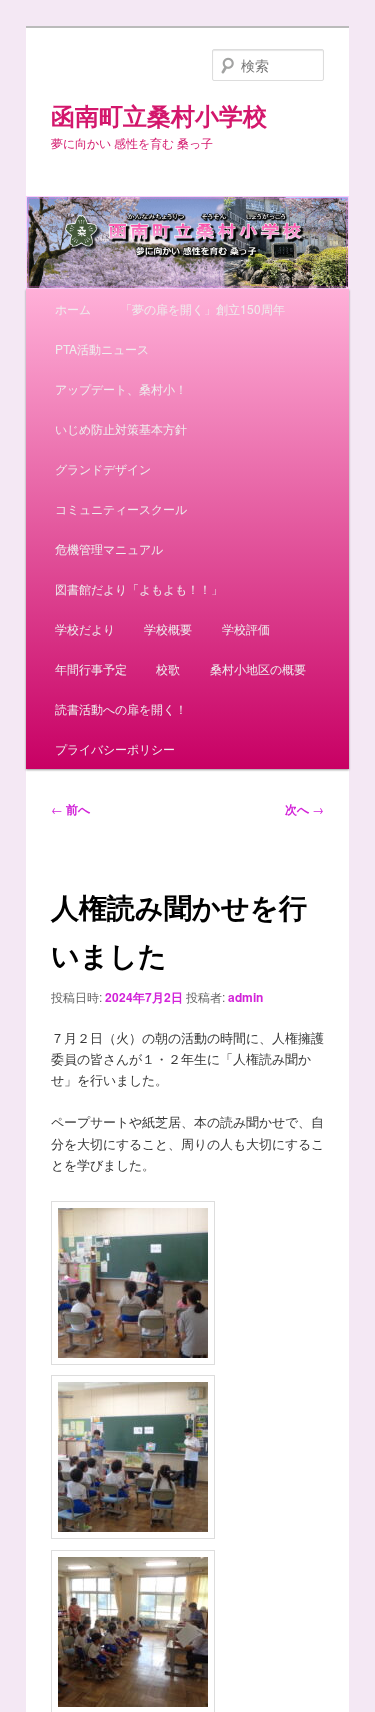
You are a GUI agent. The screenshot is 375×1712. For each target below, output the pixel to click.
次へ (304, 809)
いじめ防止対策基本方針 (121, 428)
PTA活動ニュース (102, 348)
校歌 (168, 668)
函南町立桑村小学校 (159, 115)
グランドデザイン (103, 468)
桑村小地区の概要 (258, 668)
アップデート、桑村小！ (121, 388)
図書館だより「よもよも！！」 (139, 588)
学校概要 (168, 628)
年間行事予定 (91, 668)
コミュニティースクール (121, 508)
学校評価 (246, 628)
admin (245, 997)
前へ (70, 809)
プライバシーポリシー (115, 748)
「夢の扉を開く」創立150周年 (202, 308)
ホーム (73, 308)
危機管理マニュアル (109, 548)
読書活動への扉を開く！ (121, 708)
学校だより (85, 628)
